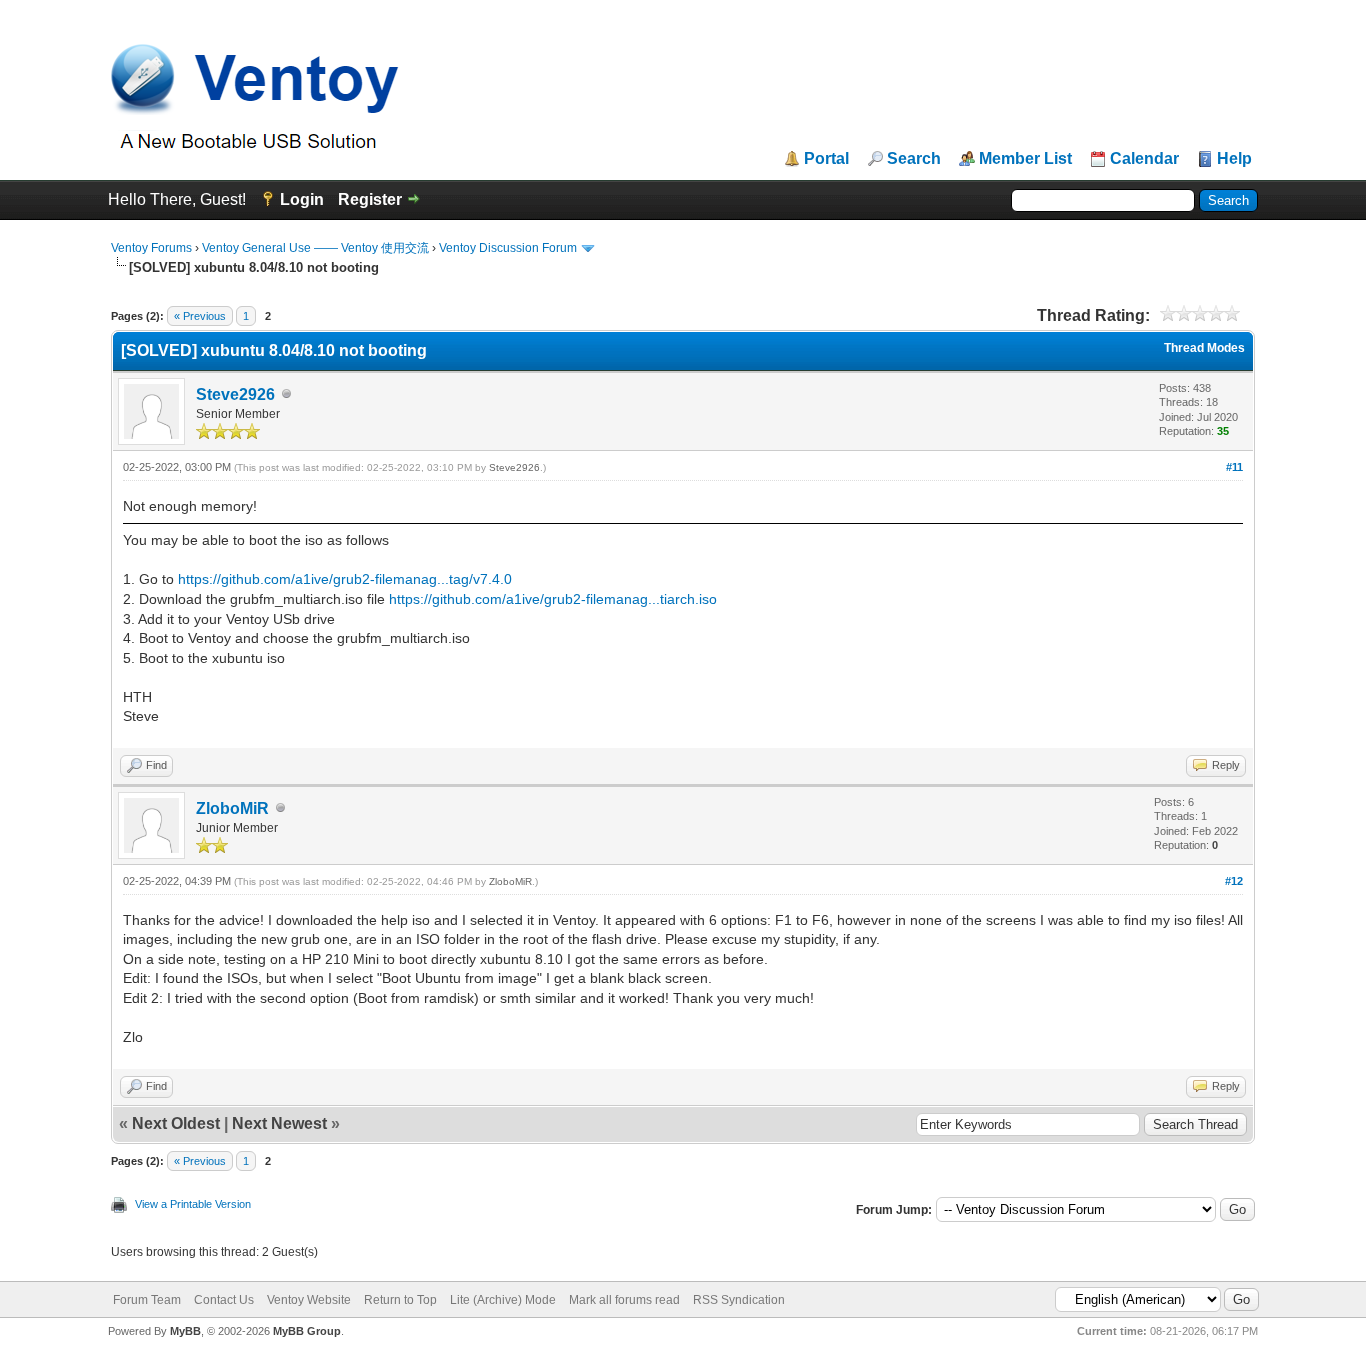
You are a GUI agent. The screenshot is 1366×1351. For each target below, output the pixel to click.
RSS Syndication (739, 1300)
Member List (1025, 159)
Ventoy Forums (151, 248)
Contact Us (224, 1300)
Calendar (1144, 159)
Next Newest (279, 1123)
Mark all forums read (624, 1300)
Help (1234, 159)
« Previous (200, 316)
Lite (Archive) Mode (503, 1300)
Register (370, 199)
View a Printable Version (193, 1204)
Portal (826, 159)
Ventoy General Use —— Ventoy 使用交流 (315, 248)
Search (914, 159)
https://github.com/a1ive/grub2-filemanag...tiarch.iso (553, 599)
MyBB (185, 1331)
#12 (1234, 881)
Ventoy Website (309, 1300)
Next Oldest (176, 1123)
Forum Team (147, 1300)
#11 (1234, 467)
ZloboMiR (232, 808)
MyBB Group (307, 1331)
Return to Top (400, 1300)
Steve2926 (235, 394)
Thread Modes (1204, 348)
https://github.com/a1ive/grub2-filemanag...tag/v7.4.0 (345, 579)
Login (302, 199)
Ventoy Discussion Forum (508, 248)
